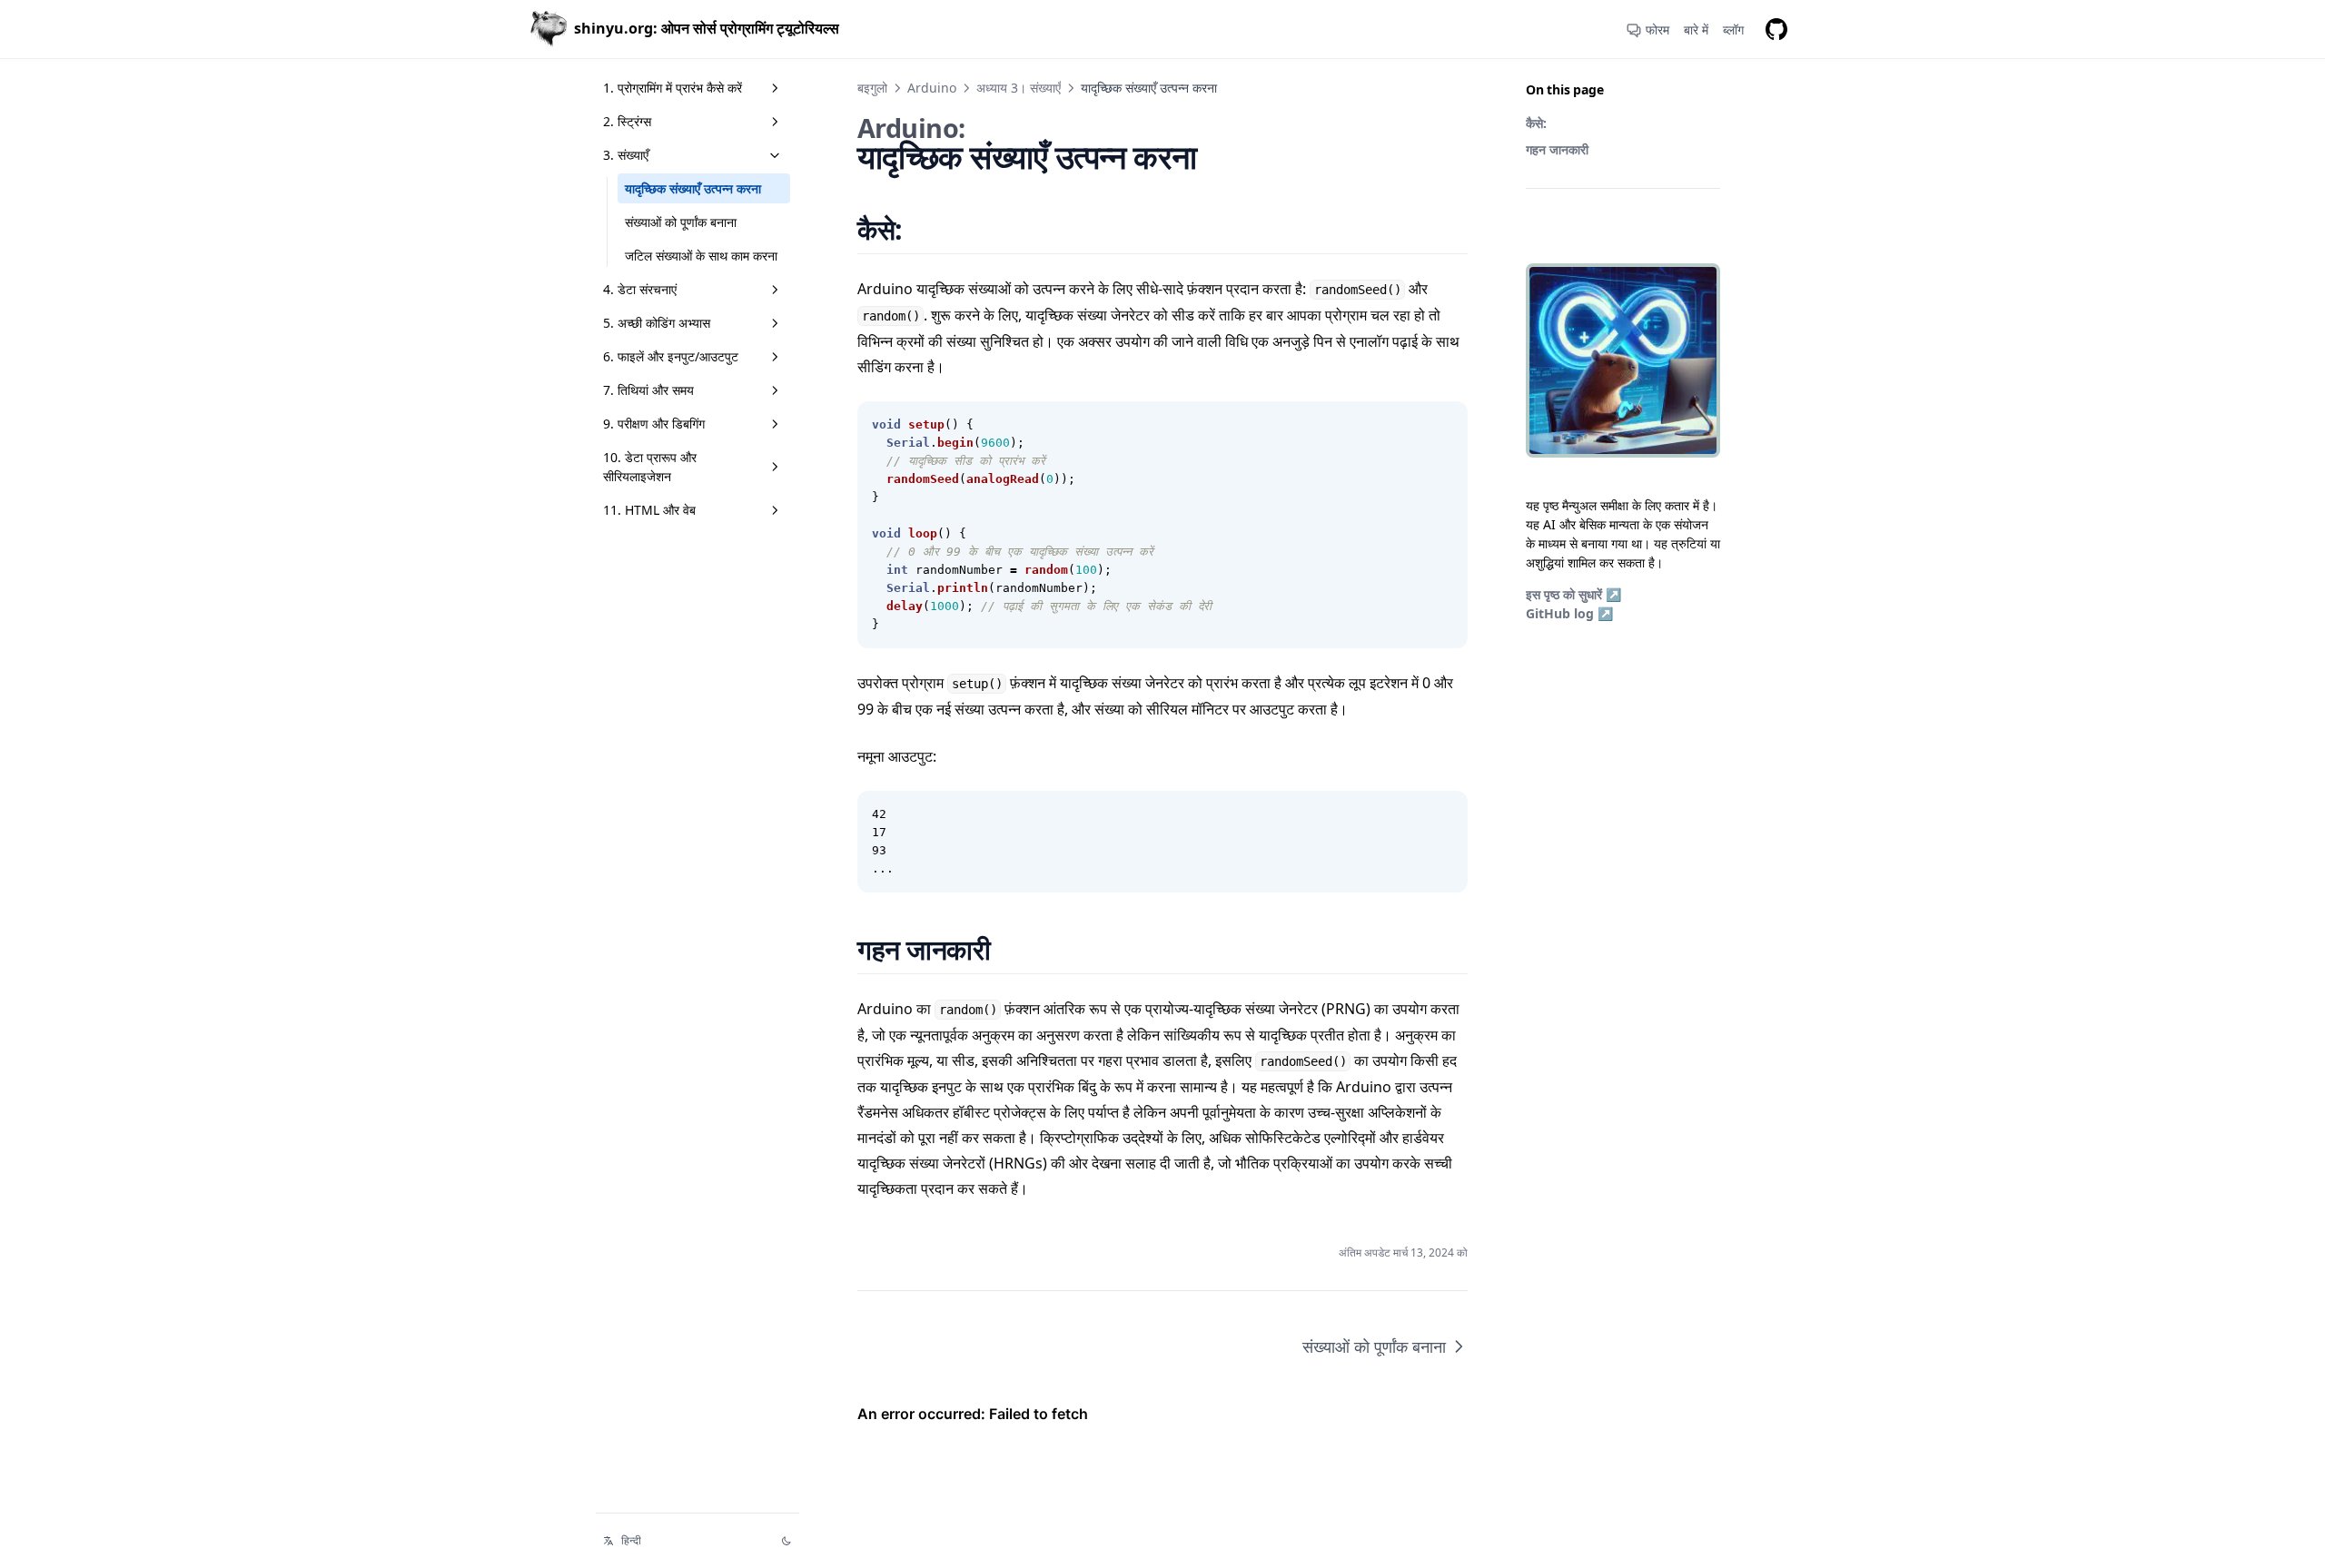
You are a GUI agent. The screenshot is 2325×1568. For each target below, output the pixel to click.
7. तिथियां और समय (648, 390)
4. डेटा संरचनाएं (640, 289)
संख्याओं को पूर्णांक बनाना (681, 222)
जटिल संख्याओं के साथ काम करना (701, 256)
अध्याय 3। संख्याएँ (1019, 88)
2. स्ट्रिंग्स (627, 121)
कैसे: (1536, 123)
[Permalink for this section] (925, 229)
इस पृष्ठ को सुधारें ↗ (1573, 594)
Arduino (932, 88)
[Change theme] (787, 1541)
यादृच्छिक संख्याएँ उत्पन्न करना (693, 188)
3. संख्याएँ (626, 155)
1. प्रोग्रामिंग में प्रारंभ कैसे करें (673, 88)
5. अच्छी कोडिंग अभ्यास (657, 323)
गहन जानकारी (1557, 149)
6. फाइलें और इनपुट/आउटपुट (671, 356)
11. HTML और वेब (649, 510)
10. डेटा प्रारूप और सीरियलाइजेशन (650, 467)
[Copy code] (1444, 425)
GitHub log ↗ (1569, 613)
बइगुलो (872, 88)
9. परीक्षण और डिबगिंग (654, 424)
